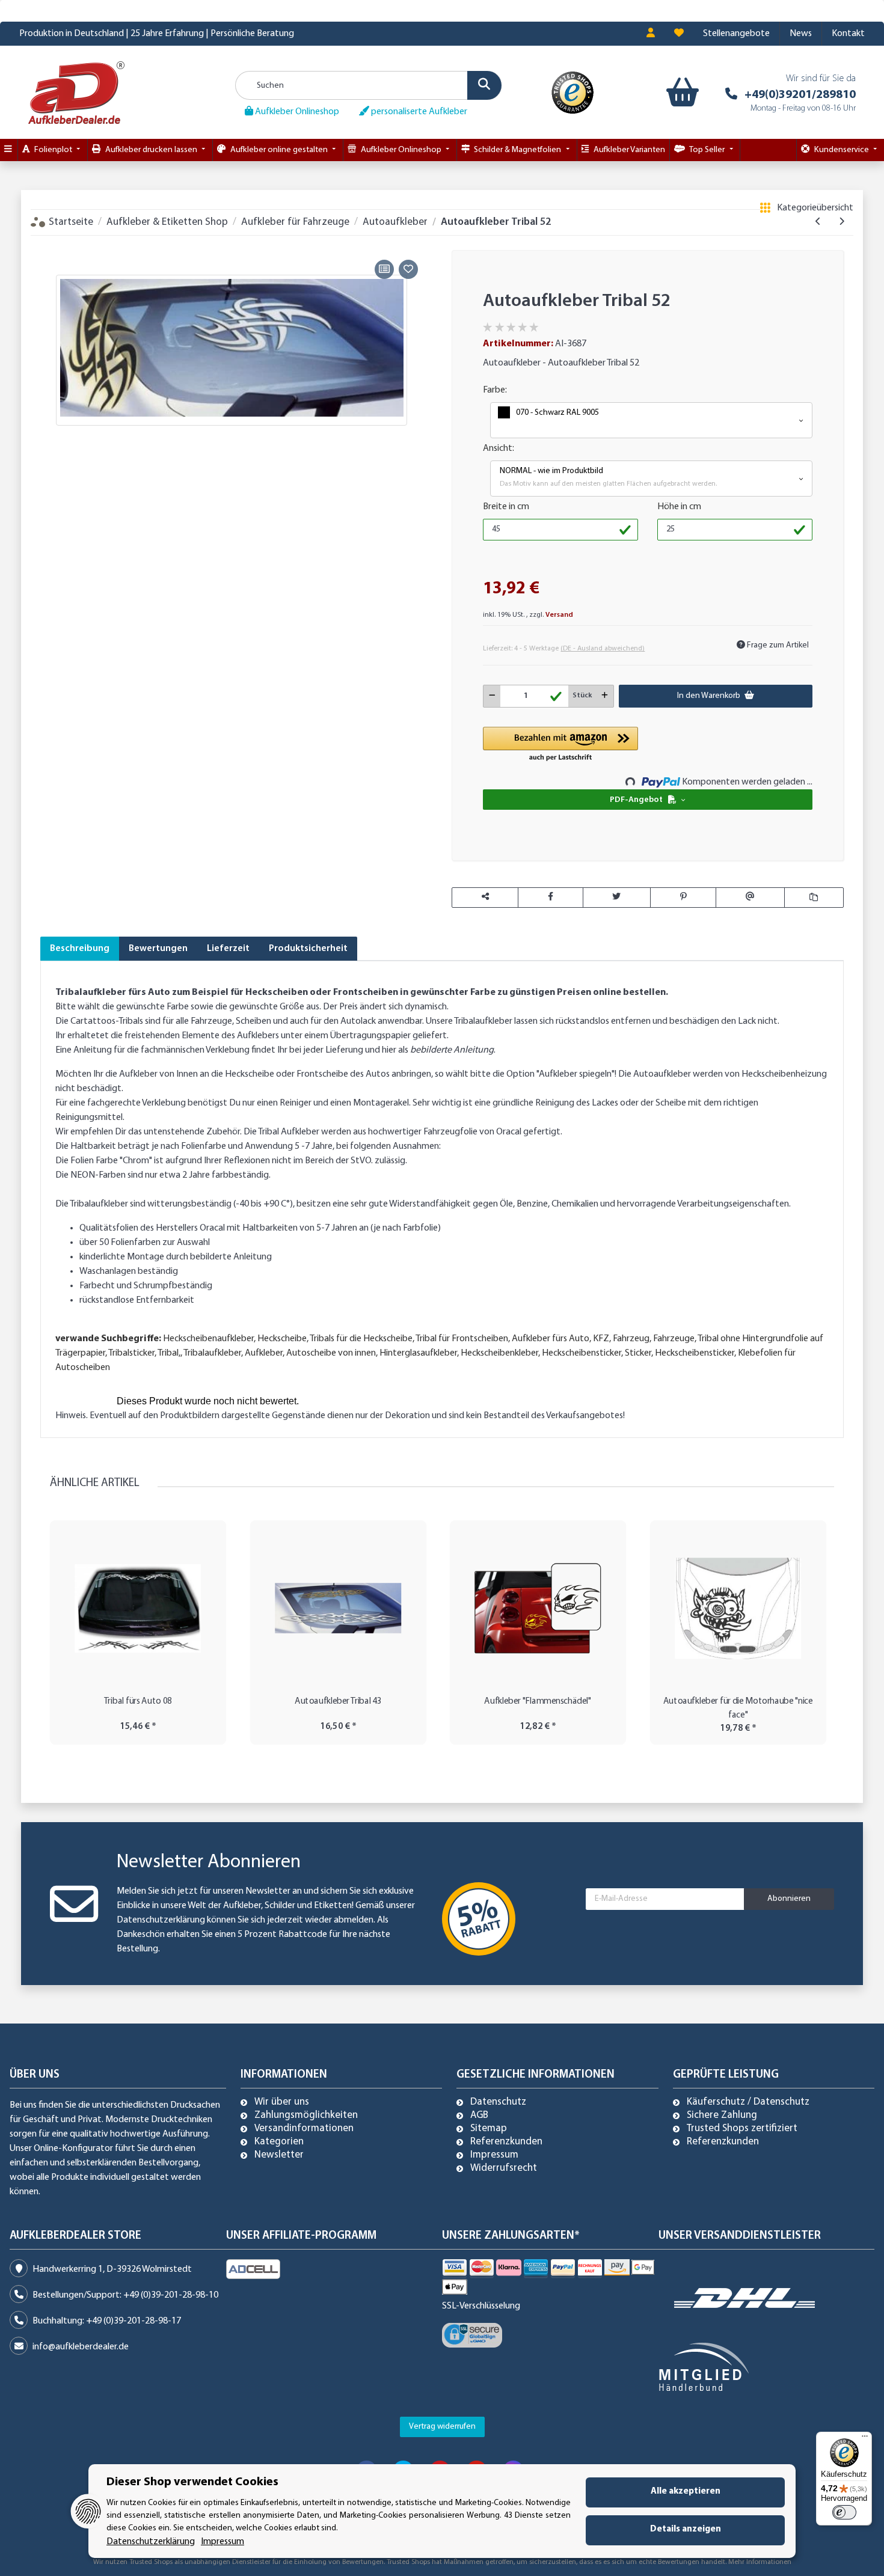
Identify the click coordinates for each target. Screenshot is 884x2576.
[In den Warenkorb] (49, 243)
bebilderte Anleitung (452, 1050)
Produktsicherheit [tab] (308, 949)
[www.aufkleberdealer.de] (76, 92)
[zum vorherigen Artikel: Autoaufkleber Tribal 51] (818, 222)
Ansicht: (499, 448)
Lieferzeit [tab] (228, 949)
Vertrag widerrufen (442, 2427)
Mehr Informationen (760, 2562)
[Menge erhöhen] (605, 696)
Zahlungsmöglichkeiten (306, 2116)
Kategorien (279, 2142)
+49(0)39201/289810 (800, 95)
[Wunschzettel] (679, 34)
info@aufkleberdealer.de (81, 2347)
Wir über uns (282, 2102)
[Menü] (865, 2439)
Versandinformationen (304, 2129)
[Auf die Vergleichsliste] (384, 269)
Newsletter (279, 2155)
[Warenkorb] (680, 93)
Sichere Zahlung (722, 2116)
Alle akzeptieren (686, 2492)
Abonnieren (789, 1899)
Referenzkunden (506, 2142)
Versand (559, 615)
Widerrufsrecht (504, 2168)
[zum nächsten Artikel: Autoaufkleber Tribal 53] (842, 222)
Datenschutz (498, 2102)
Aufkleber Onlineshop (296, 112)
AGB (479, 2116)
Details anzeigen (686, 2529)
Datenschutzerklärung (161, 1920)
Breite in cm (506, 507)
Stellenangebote (736, 34)
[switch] (844, 2512)
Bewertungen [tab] (158, 949)
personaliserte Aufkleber (418, 112)
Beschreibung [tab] (80, 949)
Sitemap (489, 2129)
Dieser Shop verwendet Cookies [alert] (192, 2482)
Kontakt (848, 34)
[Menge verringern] (492, 696)
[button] (651, 34)
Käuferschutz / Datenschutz (748, 2102)
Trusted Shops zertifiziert (742, 2129)
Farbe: (495, 390)
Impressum (494, 2155)
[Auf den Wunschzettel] (408, 269)
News (801, 34)
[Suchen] (484, 85)
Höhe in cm (679, 507)
